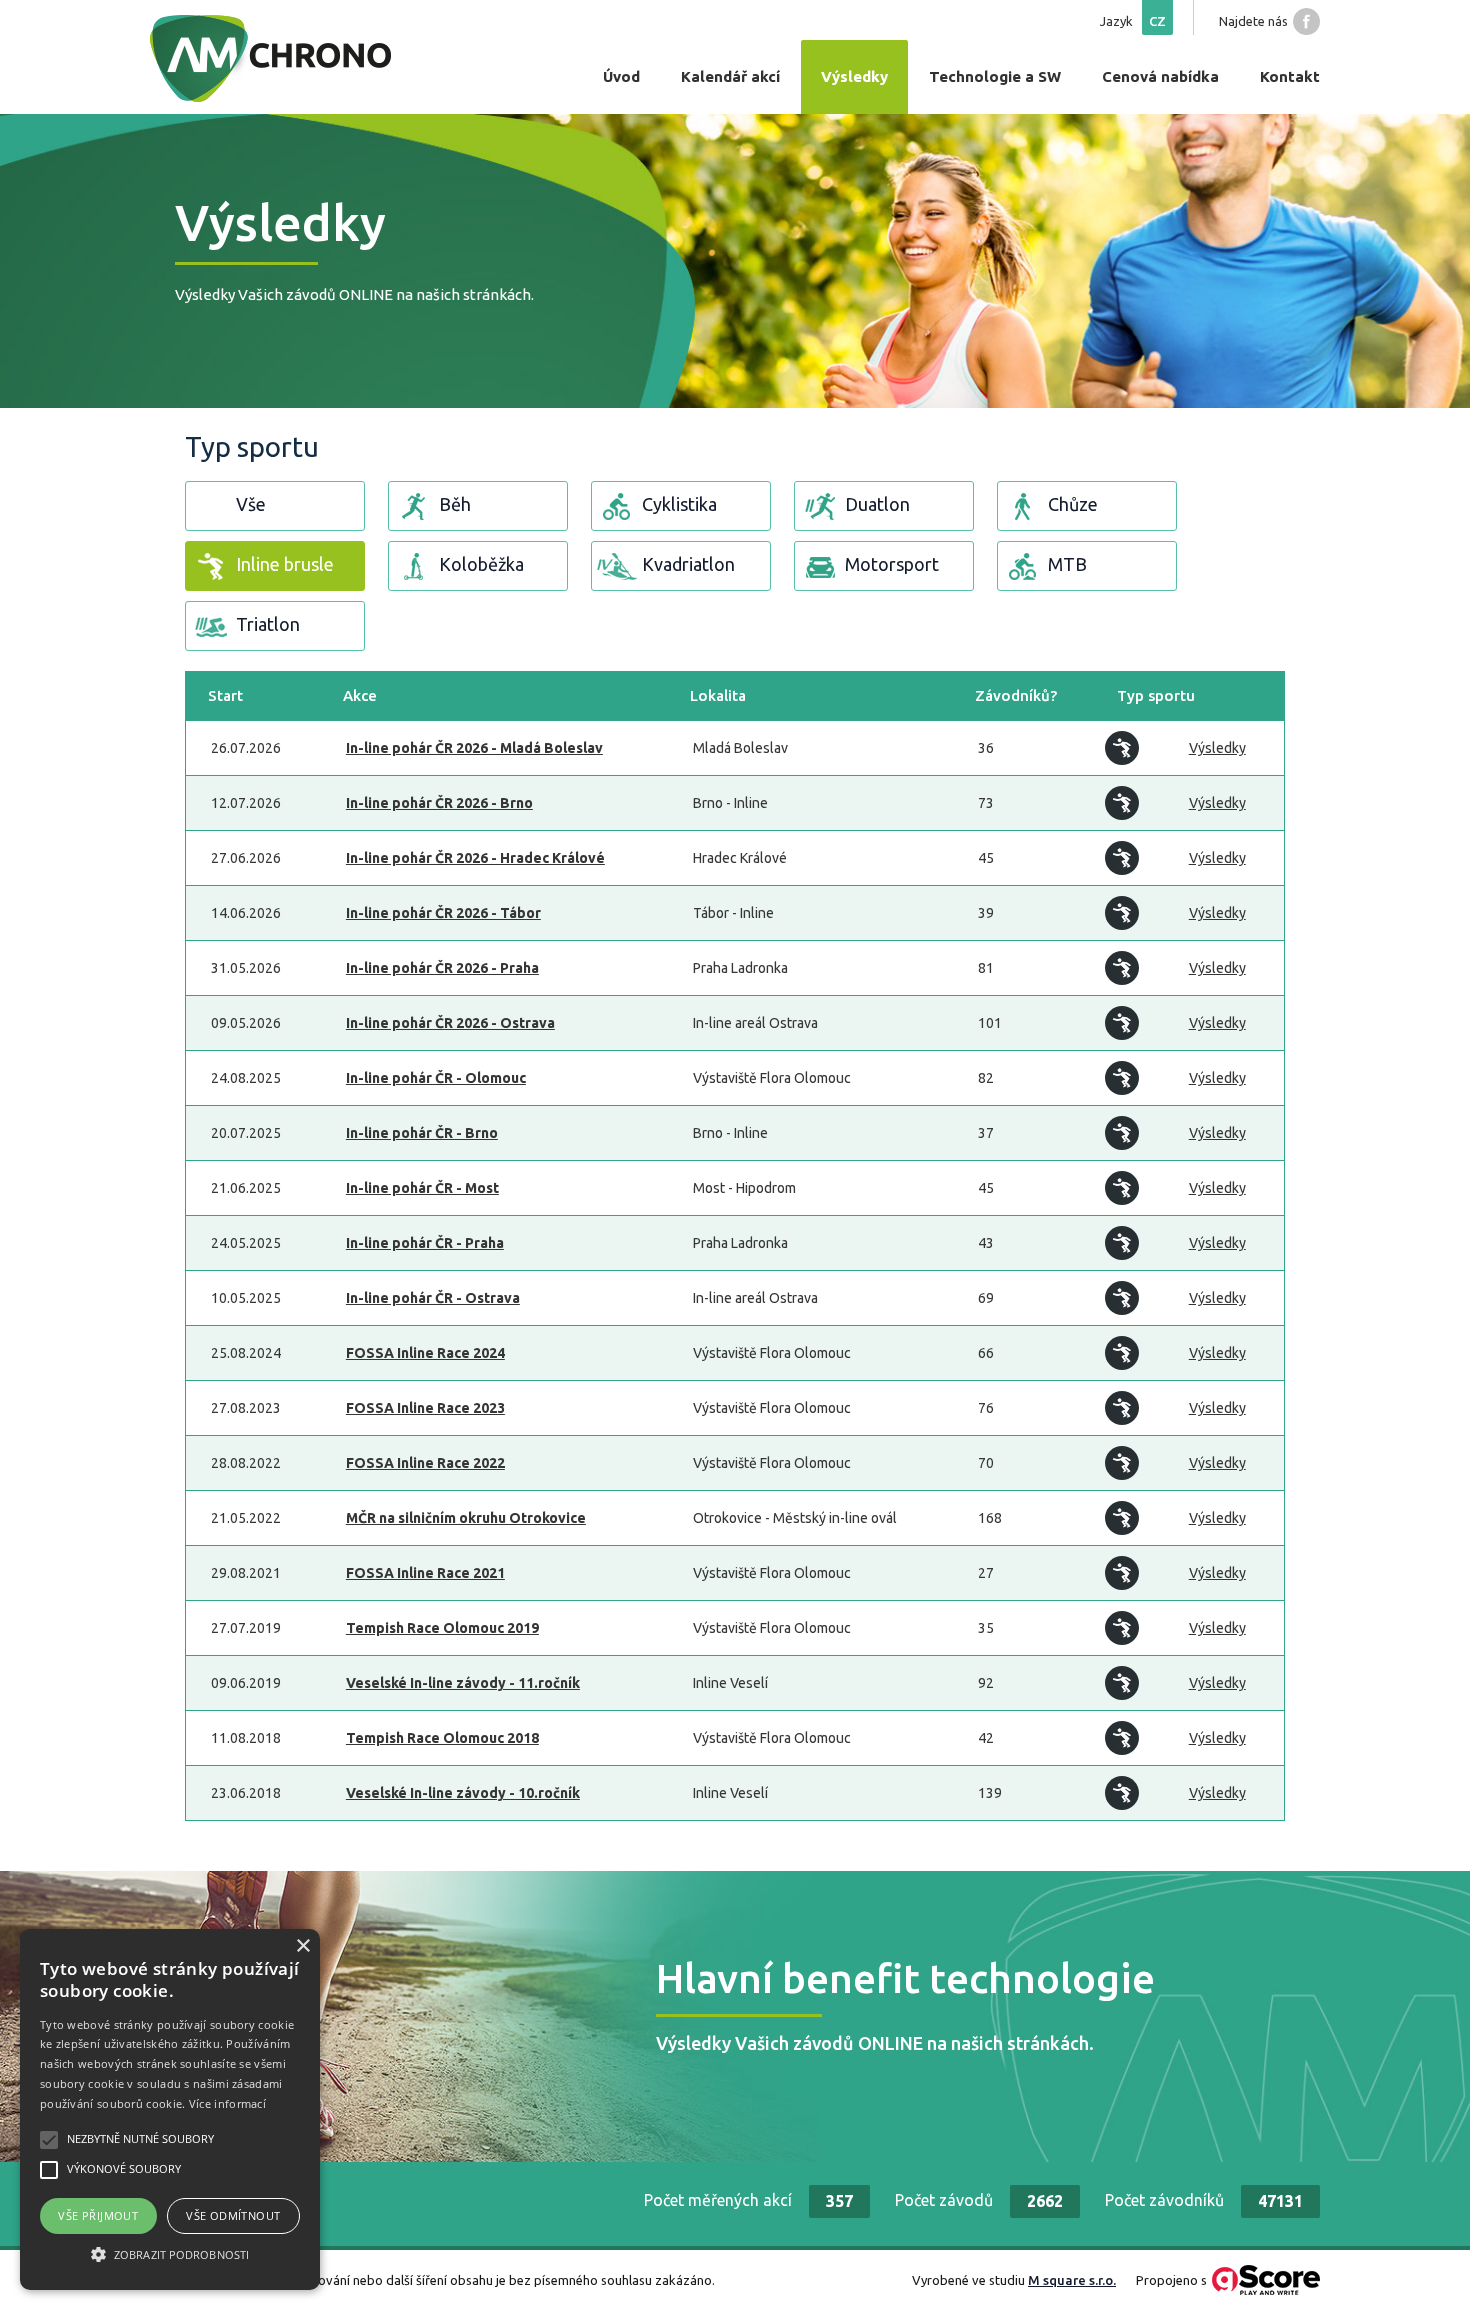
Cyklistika (679, 504)
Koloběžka (481, 564)
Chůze (1073, 504)
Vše (251, 504)
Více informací (227, 2103)
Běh (455, 504)
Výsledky (1217, 748)
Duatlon (877, 504)
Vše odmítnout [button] (233, 2215)
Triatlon (268, 624)
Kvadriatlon (688, 564)
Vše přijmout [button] (98, 2215)
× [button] (302, 1946)
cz (1157, 21)
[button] (170, 2254)
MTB (1067, 564)
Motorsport (892, 564)
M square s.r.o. (1072, 2280)
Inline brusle (285, 564)
